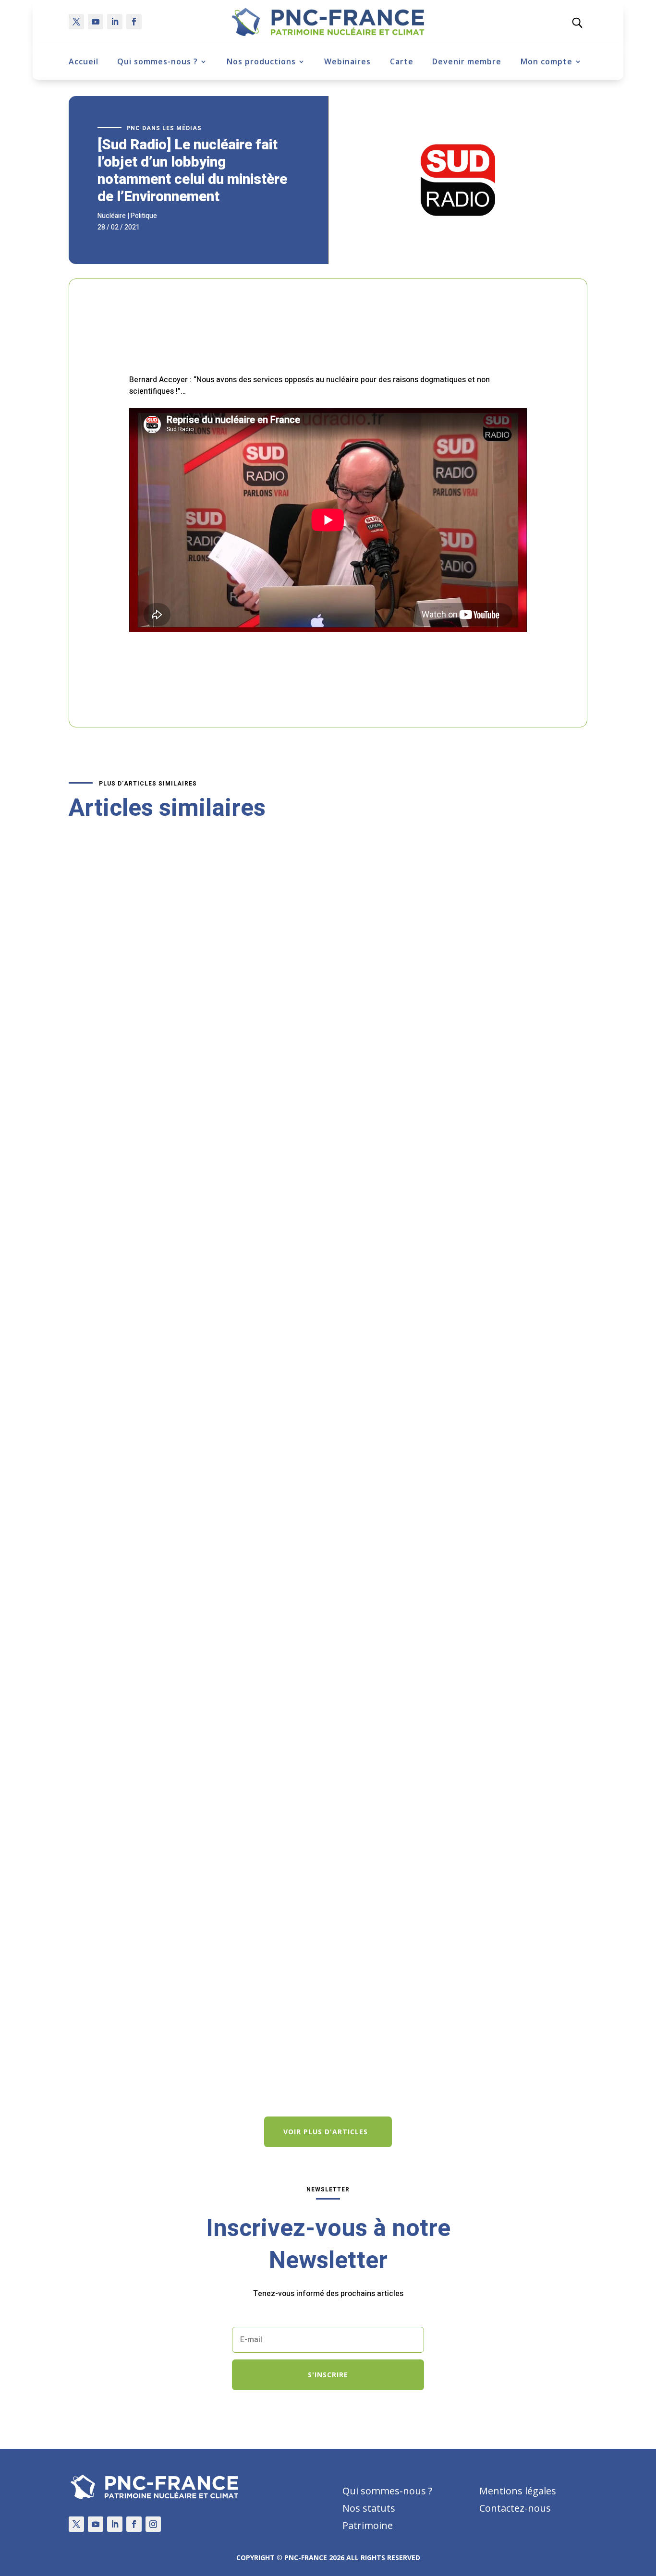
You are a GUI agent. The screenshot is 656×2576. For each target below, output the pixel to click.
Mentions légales (518, 2491)
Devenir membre (467, 61)
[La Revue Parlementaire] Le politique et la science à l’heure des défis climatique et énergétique (253, 2031)
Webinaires (347, 61)
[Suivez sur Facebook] (134, 22)
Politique (144, 216)
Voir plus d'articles (326, 2132)
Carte (402, 61)
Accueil (84, 61)
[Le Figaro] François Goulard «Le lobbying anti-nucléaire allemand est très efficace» (230, 1177)
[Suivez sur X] (76, 22)
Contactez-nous (515, 2508)
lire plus (92, 1233)
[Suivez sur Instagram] (153, 2524)
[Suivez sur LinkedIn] (115, 22)
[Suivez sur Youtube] (96, 22)
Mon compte (547, 61)
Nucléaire (112, 216)
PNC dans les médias (164, 128)
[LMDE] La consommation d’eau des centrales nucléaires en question (203, 1604)
